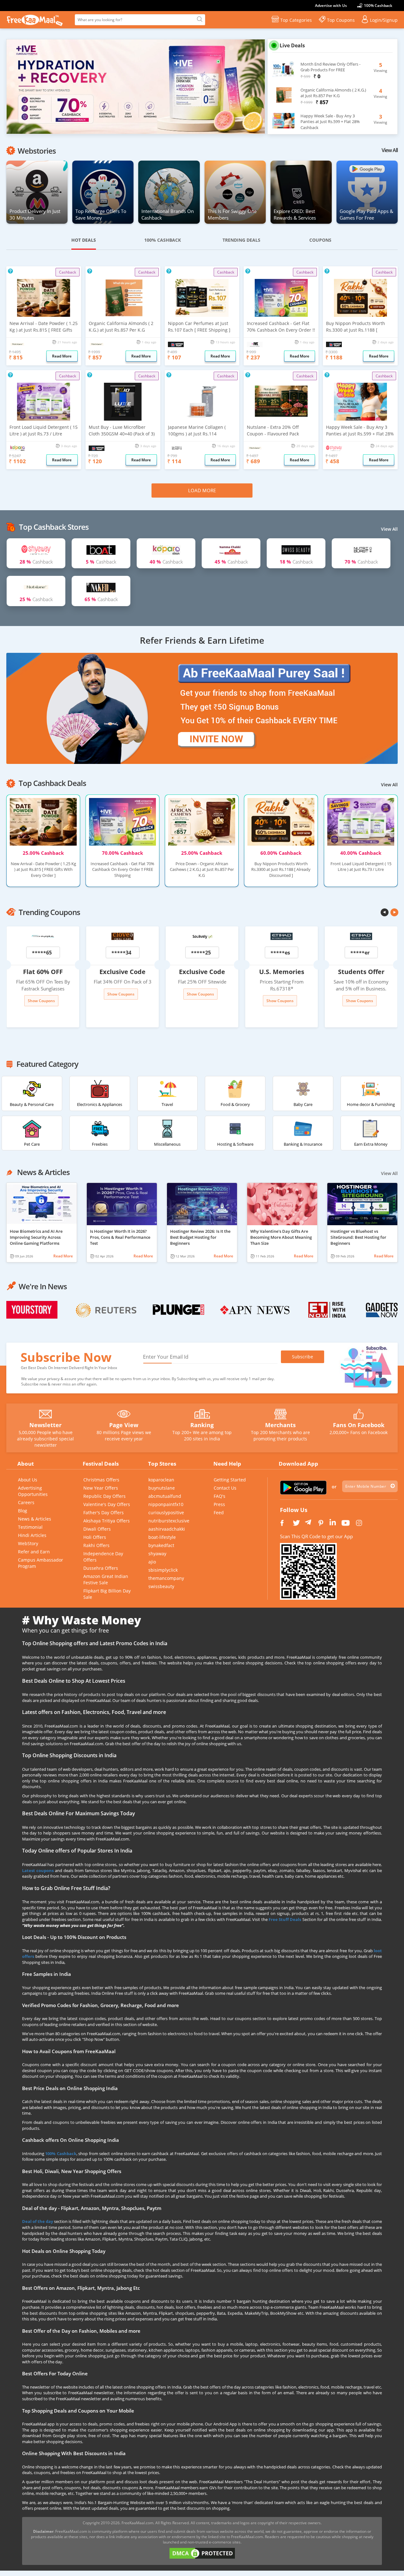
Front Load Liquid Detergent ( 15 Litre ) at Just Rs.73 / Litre (44, 430)
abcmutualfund (165, 1496)
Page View (124, 1425)
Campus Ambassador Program (41, 1563)
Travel (167, 1104)
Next (275, 88)
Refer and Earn (34, 1552)
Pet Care (32, 1144)
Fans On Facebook (359, 1425)
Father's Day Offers (104, 1513)
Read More (63, 1256)
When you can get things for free (65, 1630)
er (367, 953)
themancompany (166, 1578)
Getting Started (230, 1480)
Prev (385, 912)
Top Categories (296, 20)
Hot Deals (84, 240)
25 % (36, 599)
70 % (361, 562)
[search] (199, 20)
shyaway (157, 1554)
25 (208, 953)
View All (390, 150)
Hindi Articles (32, 1535)
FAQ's (220, 1496)
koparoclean (161, 1480)
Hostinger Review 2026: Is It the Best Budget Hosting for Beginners (200, 1237)
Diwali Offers (97, 1529)
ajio (152, 1562)
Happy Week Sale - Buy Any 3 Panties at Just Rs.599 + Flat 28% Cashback (360, 431)
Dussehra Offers (101, 1568)
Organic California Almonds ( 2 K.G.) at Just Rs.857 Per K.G (121, 327)
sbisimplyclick (163, 1570)
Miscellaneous (167, 1144)
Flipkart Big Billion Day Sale (107, 1594)
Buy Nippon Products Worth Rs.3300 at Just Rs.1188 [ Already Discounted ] (356, 327)
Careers (26, 1502)
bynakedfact (161, 1545)
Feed (219, 1513)
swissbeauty (161, 1586)
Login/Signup (384, 20)
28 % (36, 562)
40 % (166, 562)
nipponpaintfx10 (166, 1504)
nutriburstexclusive (169, 1521)
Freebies (100, 1144)
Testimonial (30, 1527)
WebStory (28, 1543)
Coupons (320, 240)
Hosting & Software (235, 1144)
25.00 (43, 853)
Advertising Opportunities (33, 1491)
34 (128, 953)
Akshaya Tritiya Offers (107, 1521)
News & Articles (35, 1519)
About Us (28, 1480)
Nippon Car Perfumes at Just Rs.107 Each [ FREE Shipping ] (199, 327)
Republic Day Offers (104, 1496)
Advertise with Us (331, 6)
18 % (296, 562)
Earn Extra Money (371, 1144)
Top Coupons (341, 20)
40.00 (361, 853)
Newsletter (45, 1425)
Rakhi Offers (96, 1545)
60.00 (281, 853)
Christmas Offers (101, 1480)
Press (219, 1504)
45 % (231, 562)
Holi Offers (95, 1537)
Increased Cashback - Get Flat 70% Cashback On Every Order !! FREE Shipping (281, 327)
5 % (101, 562)
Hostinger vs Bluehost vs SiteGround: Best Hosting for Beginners (358, 1237)
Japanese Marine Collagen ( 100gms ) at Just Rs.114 (197, 430)
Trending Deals (241, 240)
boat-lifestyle (162, 1537)
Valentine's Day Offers (107, 1504)
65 (49, 953)
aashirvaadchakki (167, 1529)
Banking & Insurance (303, 1144)
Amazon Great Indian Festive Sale (106, 1579)
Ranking (202, 1425)
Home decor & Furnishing (371, 1104)
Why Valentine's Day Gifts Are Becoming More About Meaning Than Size (281, 1237)
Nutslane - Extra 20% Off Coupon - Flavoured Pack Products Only (273, 431)
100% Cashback (378, 6)
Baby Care (303, 1104)
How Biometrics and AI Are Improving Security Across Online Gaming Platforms (36, 1237)
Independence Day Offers (103, 1557)
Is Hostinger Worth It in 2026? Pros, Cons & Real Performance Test (120, 1237)
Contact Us (225, 1488)
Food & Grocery (235, 1104)
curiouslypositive (166, 1513)
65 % (101, 599)
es (287, 953)
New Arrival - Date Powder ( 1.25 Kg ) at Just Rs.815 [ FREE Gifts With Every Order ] (44, 327)
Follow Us (294, 1510)
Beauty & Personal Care (32, 1104)
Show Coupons (41, 1001)
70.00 (122, 853)
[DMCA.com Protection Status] (202, 2553)
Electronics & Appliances (100, 1104)
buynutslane (162, 1488)
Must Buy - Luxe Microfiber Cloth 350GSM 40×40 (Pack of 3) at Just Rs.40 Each (122, 431)
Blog (23, 1511)
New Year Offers (101, 1488)
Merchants (280, 1425)
